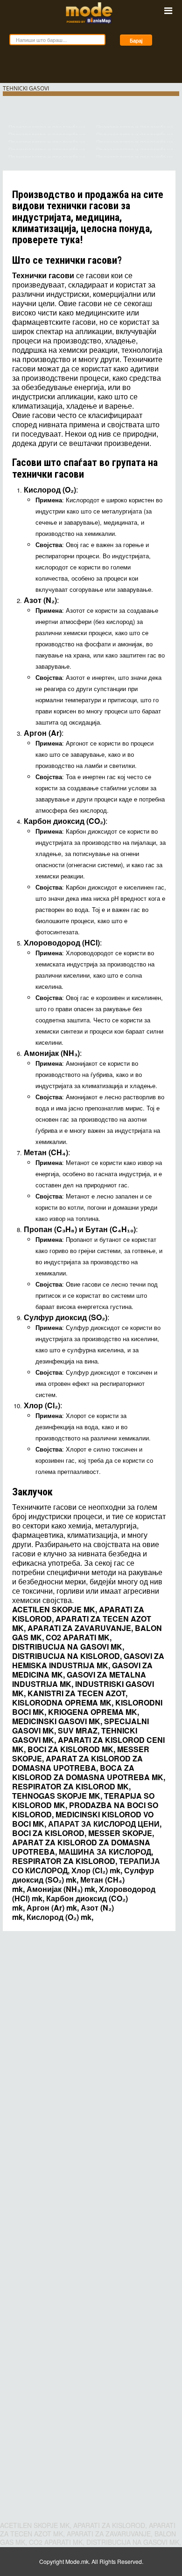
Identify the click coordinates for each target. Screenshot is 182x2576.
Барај (136, 40)
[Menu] (168, 10)
